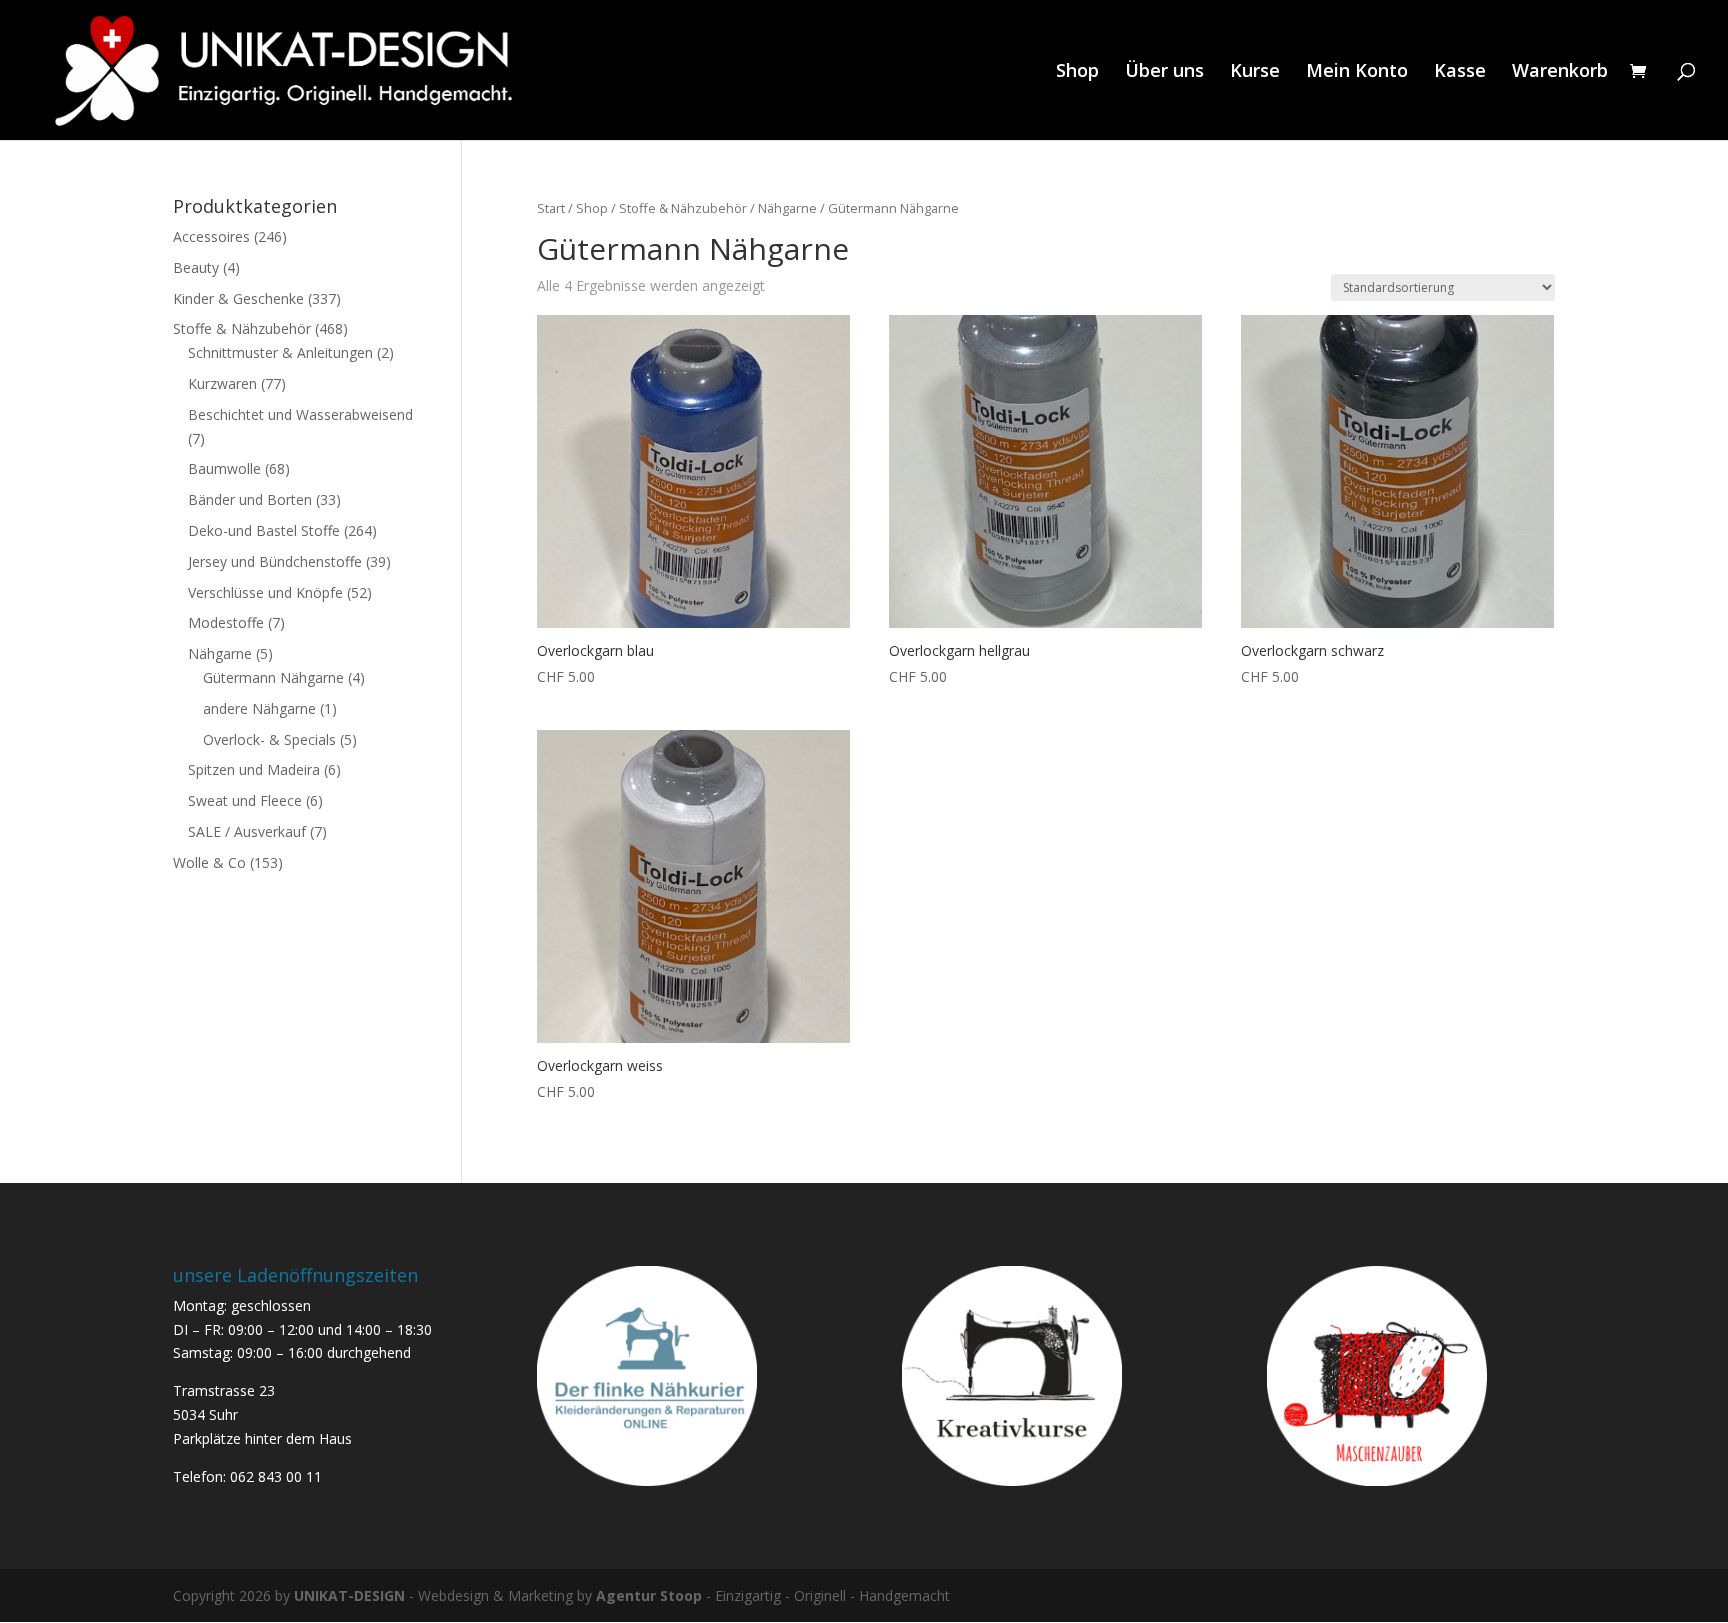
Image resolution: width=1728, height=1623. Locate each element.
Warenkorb (1560, 72)
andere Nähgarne (259, 708)
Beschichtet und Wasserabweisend (300, 414)
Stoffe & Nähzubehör (683, 208)
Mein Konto (1357, 72)
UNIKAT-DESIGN (349, 1595)
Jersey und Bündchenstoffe (275, 561)
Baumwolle (224, 468)
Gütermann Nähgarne (273, 677)
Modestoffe (226, 622)
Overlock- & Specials (269, 739)
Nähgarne (787, 208)
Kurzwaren (222, 383)
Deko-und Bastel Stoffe (264, 530)
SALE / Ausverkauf (247, 831)
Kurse (1255, 72)
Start (551, 208)
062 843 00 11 (276, 1476)
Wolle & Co (209, 862)
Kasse (1460, 72)
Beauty (196, 267)
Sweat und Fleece (245, 800)
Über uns (1164, 72)
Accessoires (211, 236)
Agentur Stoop (649, 1595)
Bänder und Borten (250, 499)
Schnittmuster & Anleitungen (280, 352)
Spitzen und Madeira (254, 769)
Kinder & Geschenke (238, 298)
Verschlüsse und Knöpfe (265, 592)
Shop (1077, 72)
